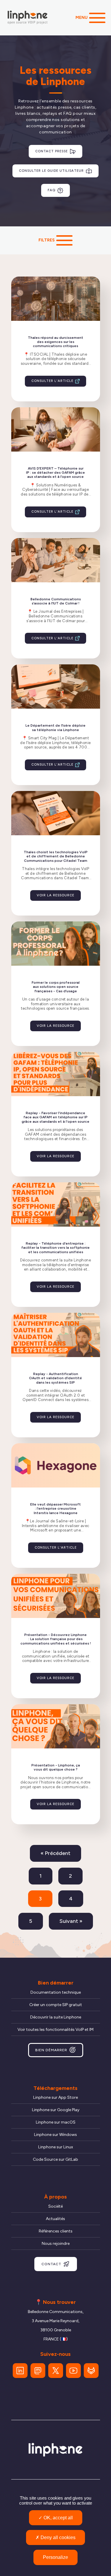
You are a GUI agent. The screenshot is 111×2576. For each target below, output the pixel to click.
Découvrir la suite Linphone (56, 2017)
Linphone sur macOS (56, 2122)
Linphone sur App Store (55, 2097)
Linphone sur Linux (56, 2147)
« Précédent (55, 1853)
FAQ (52, 190)
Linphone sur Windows (55, 2135)
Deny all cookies (57, 2537)
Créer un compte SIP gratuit (56, 2005)
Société (55, 2206)
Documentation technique (56, 1992)
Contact (51, 2264)
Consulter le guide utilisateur (51, 171)
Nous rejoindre (56, 2244)
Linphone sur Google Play (56, 2110)
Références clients (56, 2231)
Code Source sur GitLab (55, 2159)
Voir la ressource (55, 895)
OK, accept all (58, 2518)
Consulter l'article (52, 381)
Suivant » (71, 1921)
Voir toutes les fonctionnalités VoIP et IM (55, 2030)
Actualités (55, 2219)
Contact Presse (52, 151)
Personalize (55, 2557)
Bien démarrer (51, 2050)
